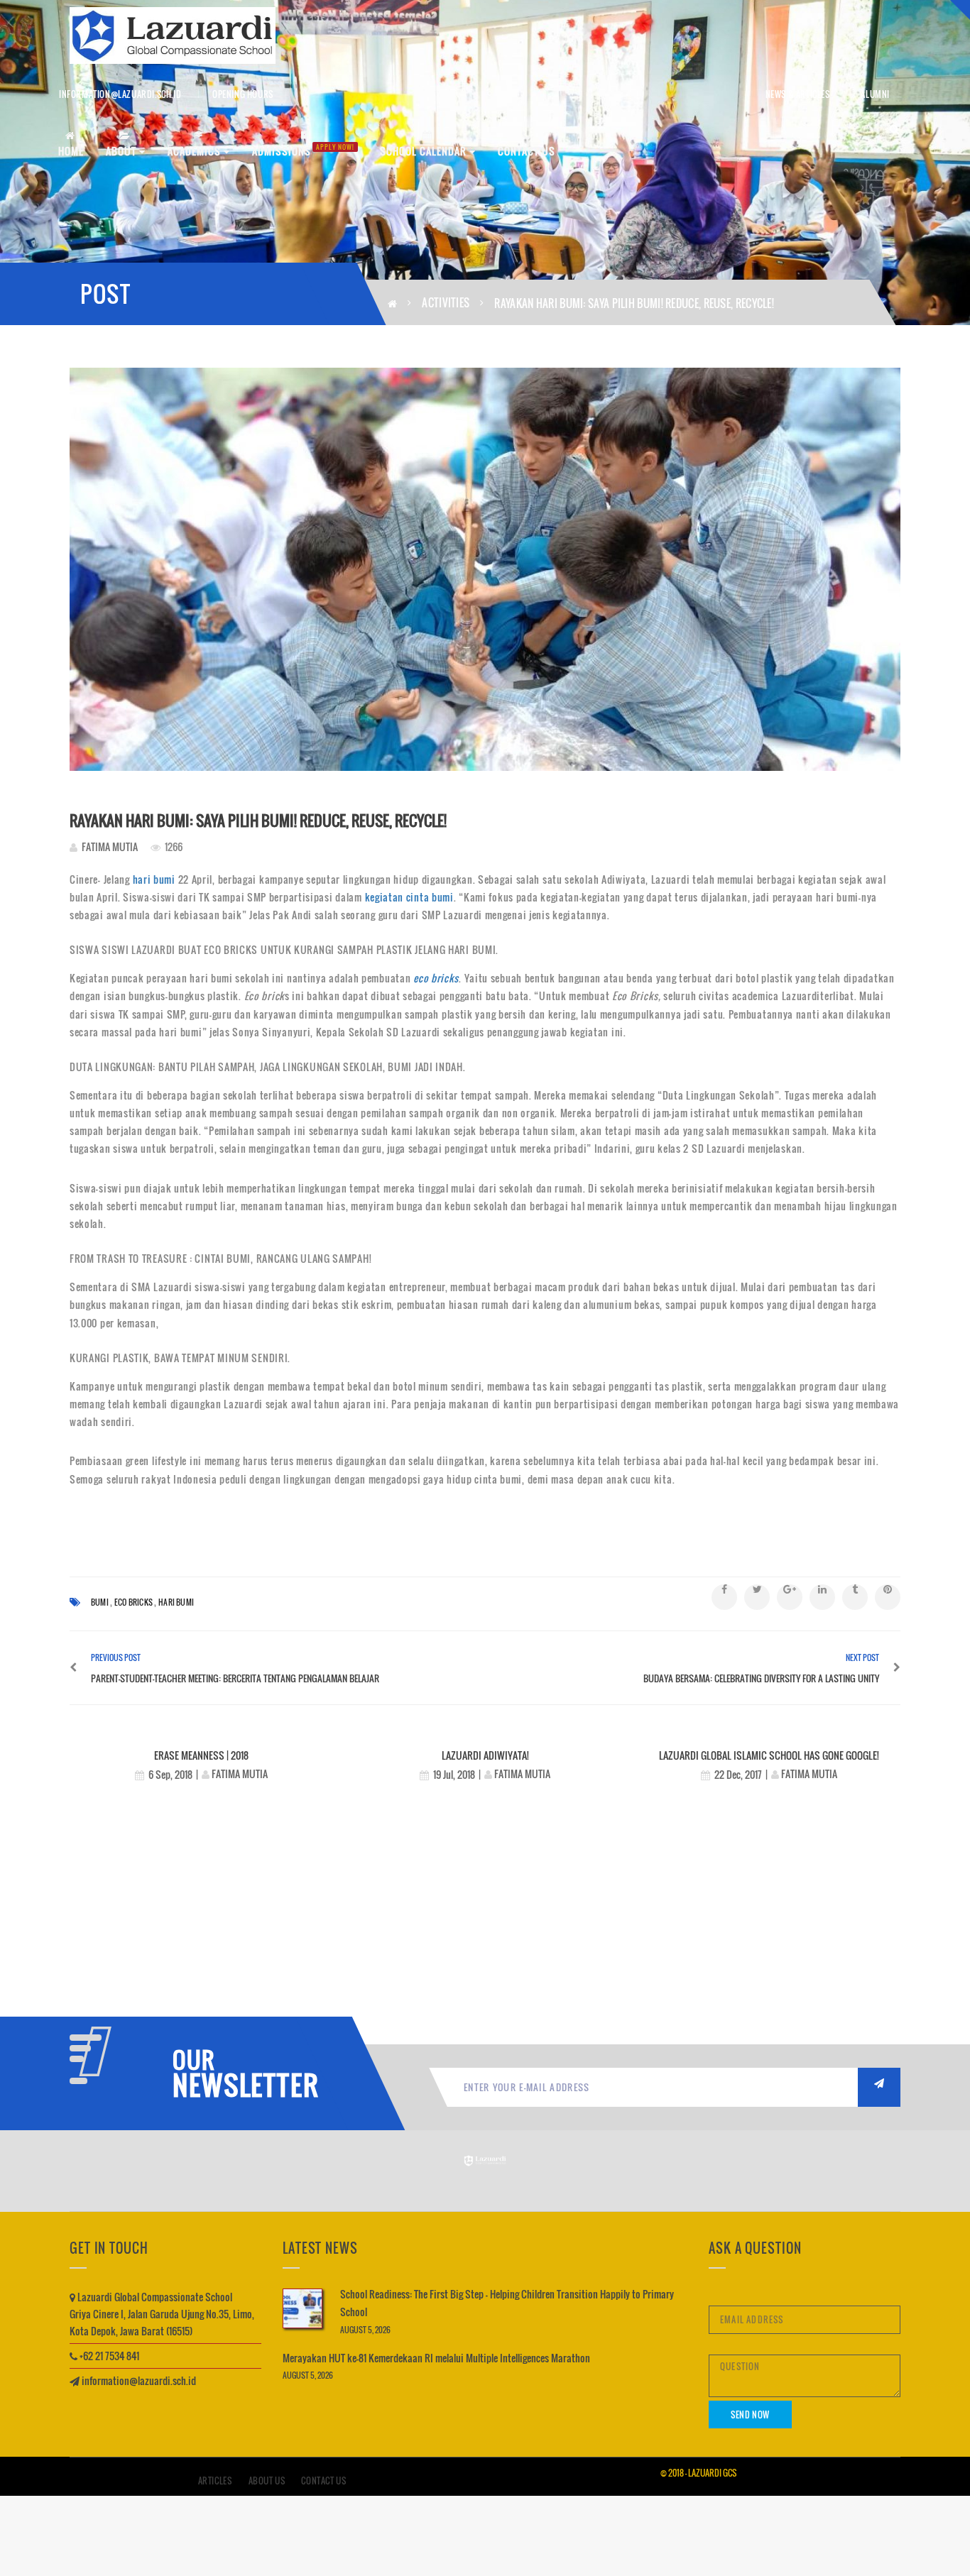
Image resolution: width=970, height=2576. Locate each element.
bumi (100, 1602)
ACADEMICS (196, 151)
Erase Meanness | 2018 (201, 1755)
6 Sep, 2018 (170, 1774)
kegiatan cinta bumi (409, 897)
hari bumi (153, 879)
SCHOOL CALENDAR (425, 151)
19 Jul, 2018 (454, 1774)
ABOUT (122, 151)
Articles (215, 2481)
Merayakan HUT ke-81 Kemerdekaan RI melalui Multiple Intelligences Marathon (436, 2358)
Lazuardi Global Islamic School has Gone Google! (769, 1755)
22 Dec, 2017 (738, 1774)
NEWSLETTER (240, 2085)
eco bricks (436, 978)
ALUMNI (875, 94)
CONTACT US (527, 151)
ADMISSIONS (303, 150)
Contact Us (323, 2481)
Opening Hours (243, 94)
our (194, 2060)
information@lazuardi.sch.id (120, 94)
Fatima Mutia (110, 846)
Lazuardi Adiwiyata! (485, 1755)
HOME (71, 151)
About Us (267, 2481)
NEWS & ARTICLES (798, 94)
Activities (446, 302)
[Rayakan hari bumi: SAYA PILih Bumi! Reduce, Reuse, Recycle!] (485, 569)
